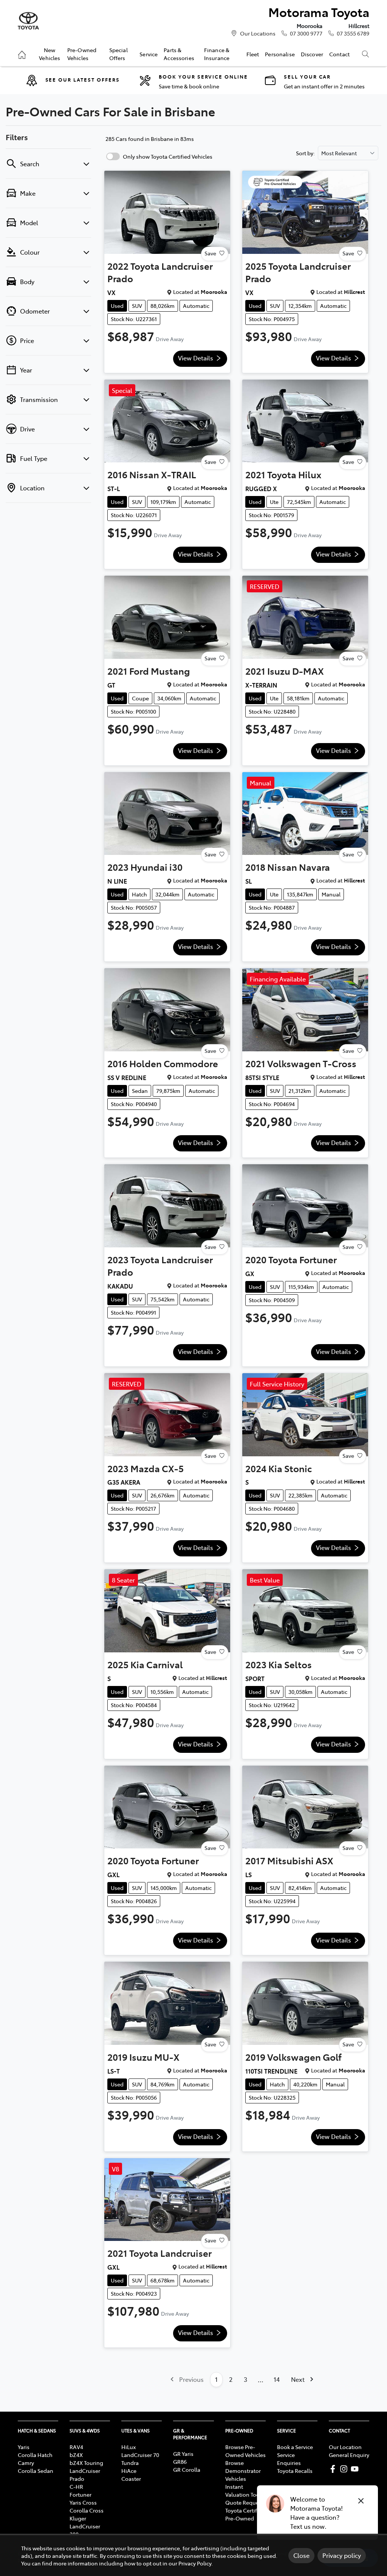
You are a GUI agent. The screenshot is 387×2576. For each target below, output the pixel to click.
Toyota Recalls (295, 2471)
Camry (26, 2463)
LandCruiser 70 (140, 2455)
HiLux (128, 2447)
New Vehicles (50, 54)
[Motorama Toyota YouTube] (356, 2469)
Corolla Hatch (35, 2455)
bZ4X (76, 2455)
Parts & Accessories (179, 54)
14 (277, 2379)
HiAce (129, 2471)
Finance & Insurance (217, 54)
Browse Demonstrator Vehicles (243, 2471)
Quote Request (244, 2502)
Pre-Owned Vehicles (82, 54)
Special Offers (118, 54)
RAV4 (76, 2447)
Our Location (345, 2447)
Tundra (130, 2463)
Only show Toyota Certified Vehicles (168, 156)
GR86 (180, 2462)
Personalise (280, 54)
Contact (339, 54)
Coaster (131, 2479)
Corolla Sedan (36, 2471)
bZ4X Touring (86, 2463)
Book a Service (295, 2447)
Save (210, 253)
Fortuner (80, 2494)
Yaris (24, 2447)
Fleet (253, 54)
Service (149, 54)
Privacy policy (342, 2555)
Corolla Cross (87, 2510)
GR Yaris (183, 2454)
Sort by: (305, 153)
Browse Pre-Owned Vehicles (245, 2451)
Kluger (78, 2518)
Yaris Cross (83, 2502)
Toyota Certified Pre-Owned (245, 2514)
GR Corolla (187, 2469)
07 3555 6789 (353, 33)
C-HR (76, 2486)
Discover (312, 54)
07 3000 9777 (306, 33)
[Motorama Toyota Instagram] (345, 2469)
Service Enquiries (289, 2459)
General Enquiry (349, 2455)
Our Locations (258, 33)
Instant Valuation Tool (243, 2490)
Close (301, 2555)
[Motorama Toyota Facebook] (334, 2469)
